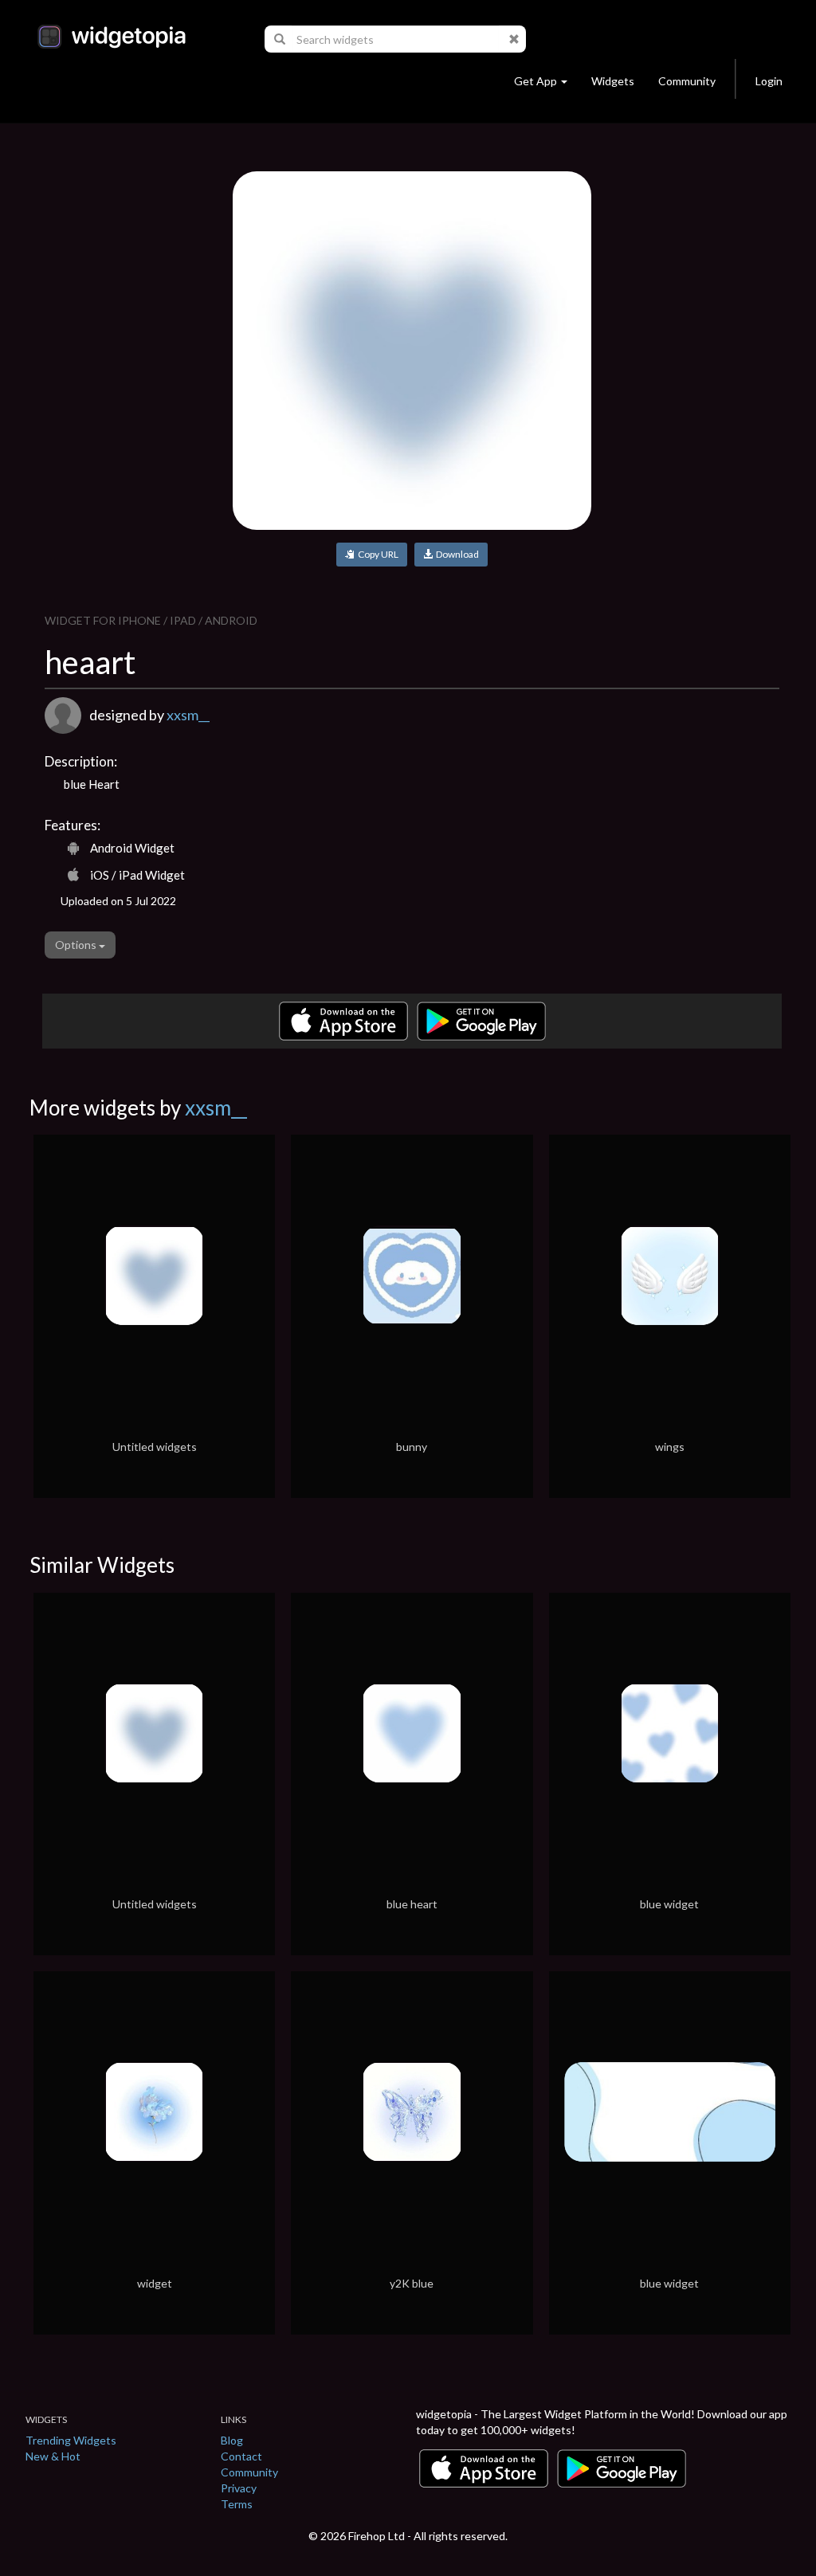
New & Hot (53, 2456)
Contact (241, 2456)
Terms (237, 2504)
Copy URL (377, 554)
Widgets (613, 81)
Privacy (239, 2488)
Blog (232, 2440)
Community (687, 81)
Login (769, 81)
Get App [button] (535, 81)
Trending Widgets (71, 2440)
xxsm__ (188, 715)
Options (77, 945)
